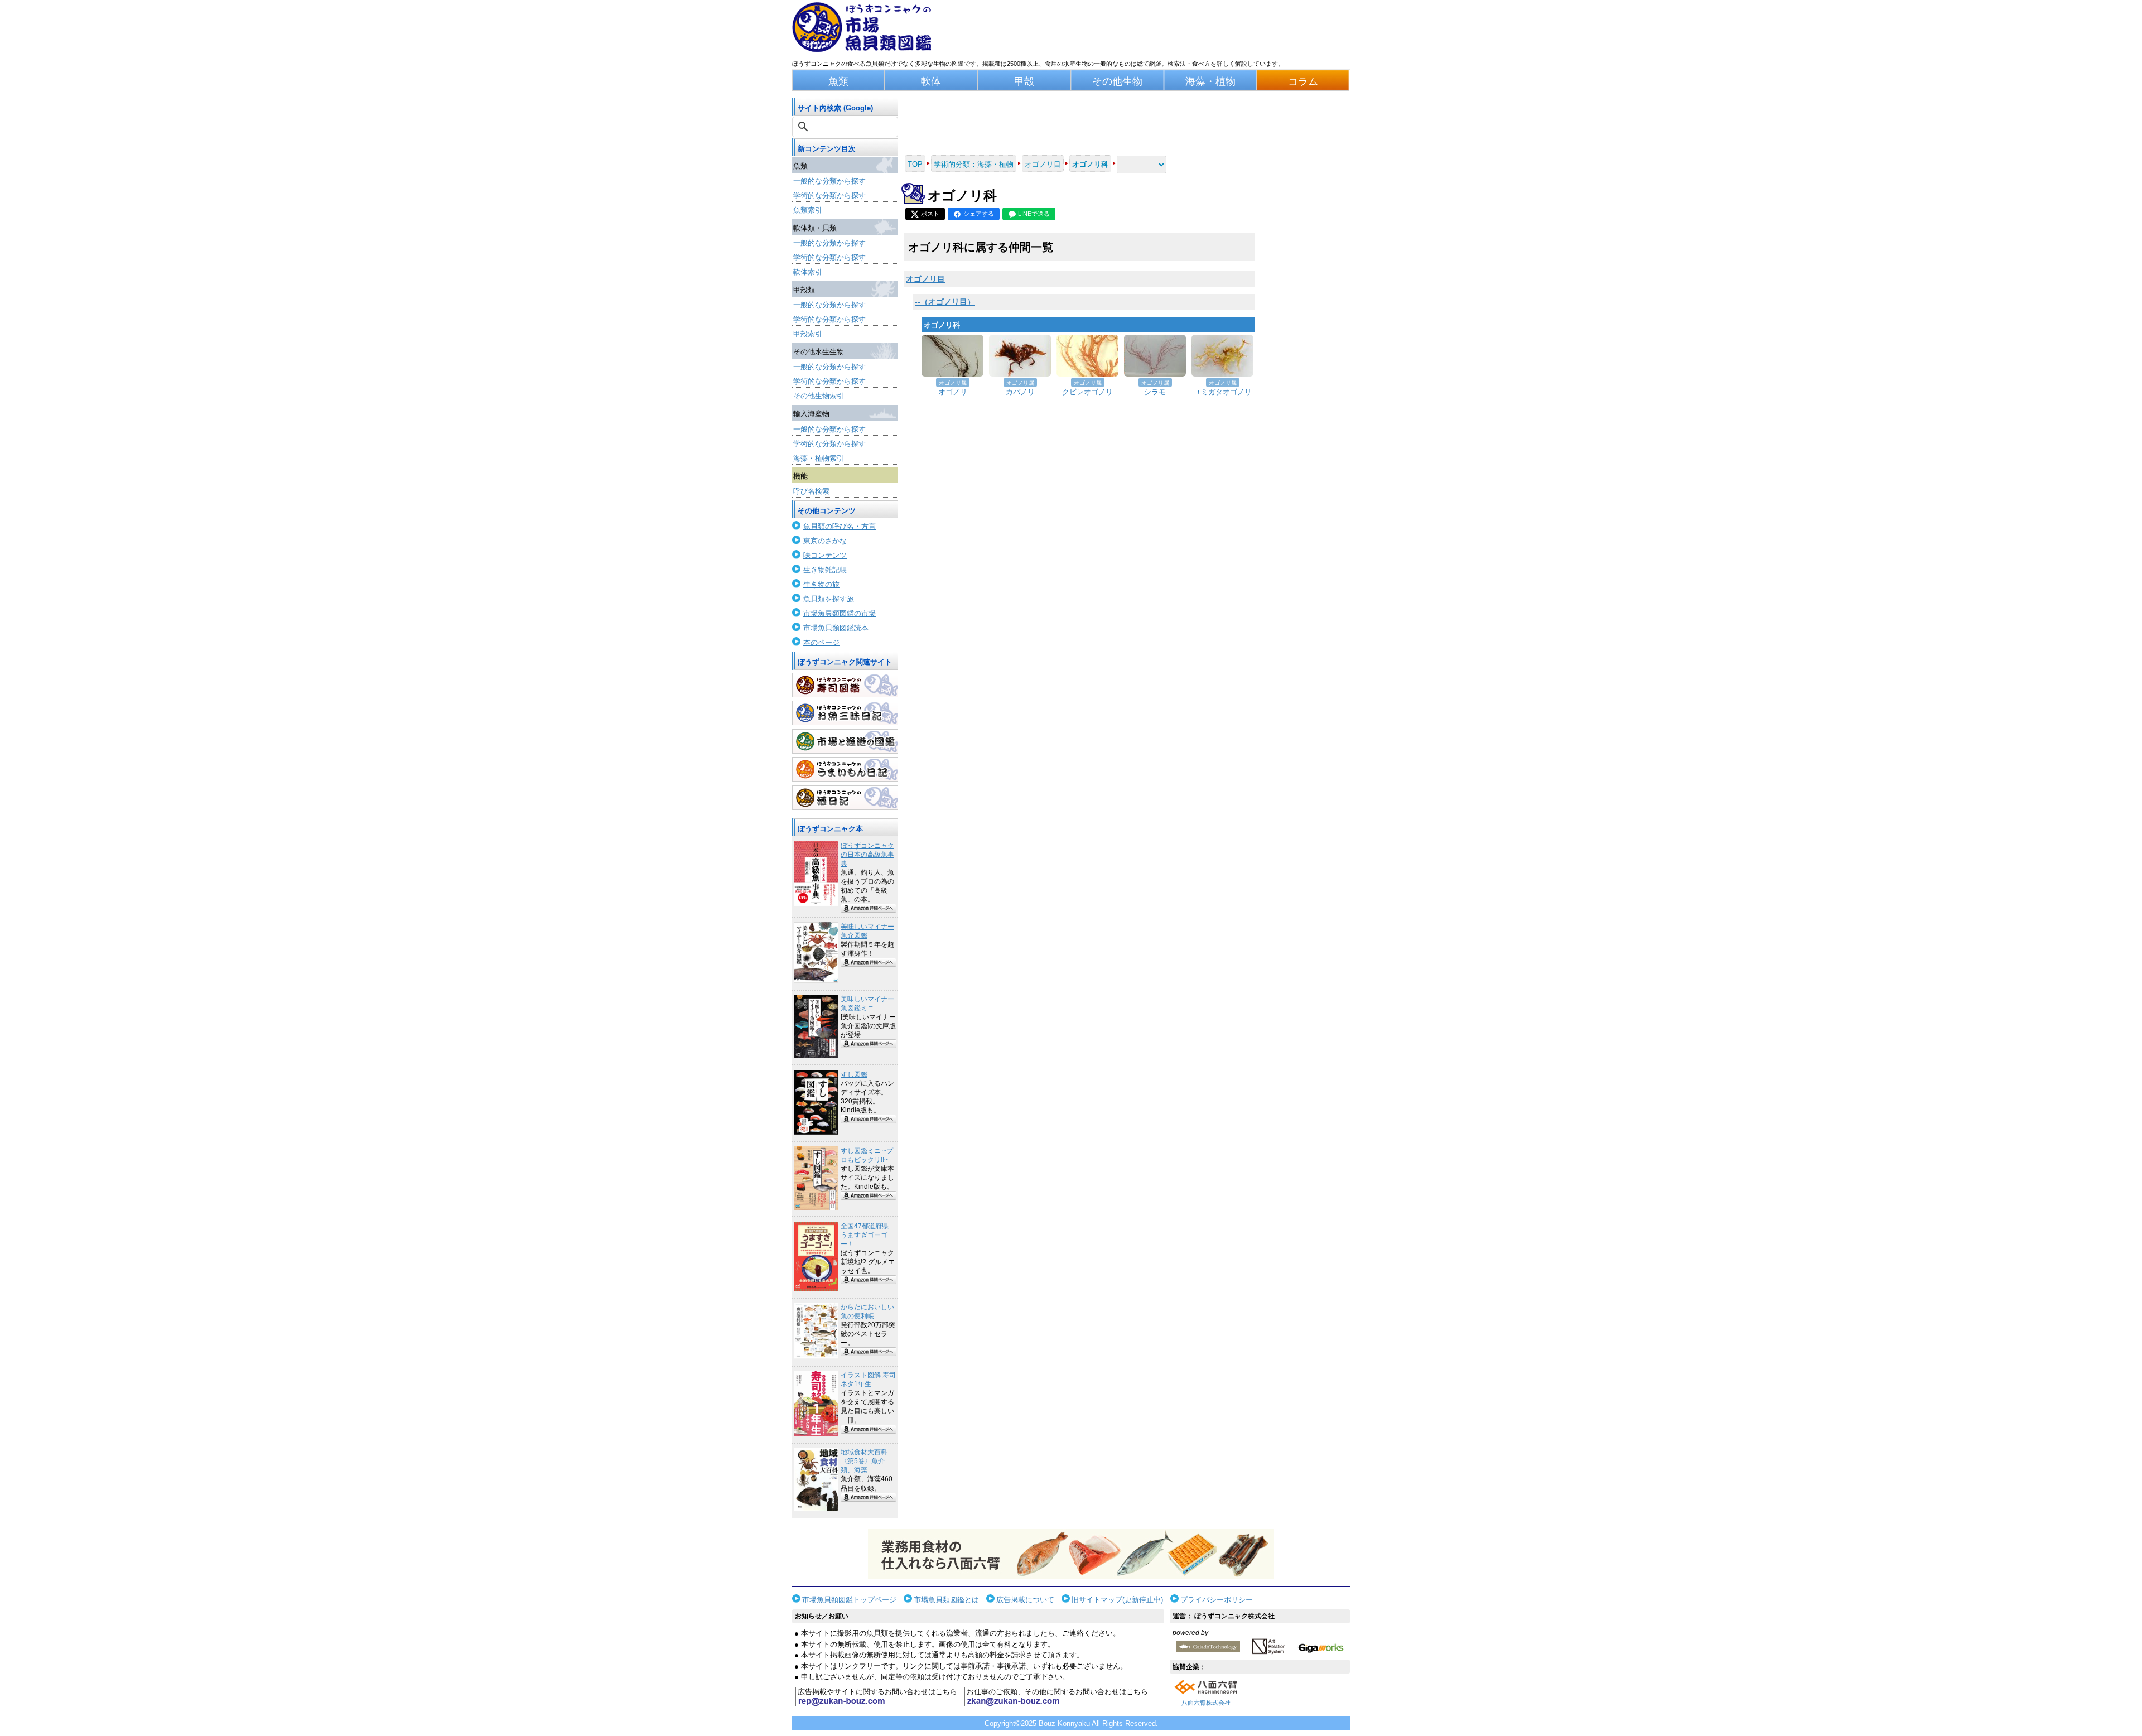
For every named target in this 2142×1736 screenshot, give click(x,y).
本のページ (821, 642)
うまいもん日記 (845, 769)
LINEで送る (1034, 214)
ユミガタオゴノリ (1223, 392)
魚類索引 (808, 210)
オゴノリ (953, 392)
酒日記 (845, 798)
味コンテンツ (825, 555)
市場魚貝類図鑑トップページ (849, 1600)
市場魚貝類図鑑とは (946, 1600)
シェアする (979, 214)
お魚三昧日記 (845, 713)
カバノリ (1020, 392)
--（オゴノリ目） (945, 302)
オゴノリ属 (953, 383)
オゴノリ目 (925, 279)
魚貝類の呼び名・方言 (840, 526)
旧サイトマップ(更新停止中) (1117, 1600)
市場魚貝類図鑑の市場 (840, 613)
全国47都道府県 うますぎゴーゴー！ (865, 1235)
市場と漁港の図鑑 (845, 741)
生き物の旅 (821, 584)
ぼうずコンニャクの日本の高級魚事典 (867, 855)
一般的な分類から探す (829, 181)
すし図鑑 (854, 1074)
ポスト (930, 214)
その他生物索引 (819, 396)
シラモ (1155, 392)
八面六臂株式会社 (1206, 1703)
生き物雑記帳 (825, 570)
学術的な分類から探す (829, 196)
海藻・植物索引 (819, 458)
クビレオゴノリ (1087, 392)
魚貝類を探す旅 (829, 599)
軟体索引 (808, 272)
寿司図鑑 (845, 685)
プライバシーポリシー (1217, 1600)
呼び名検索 (811, 491)
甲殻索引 (808, 334)
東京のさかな (825, 541)
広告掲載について (1025, 1600)
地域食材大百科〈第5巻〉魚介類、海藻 (864, 1461)
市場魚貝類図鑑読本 (836, 628)
